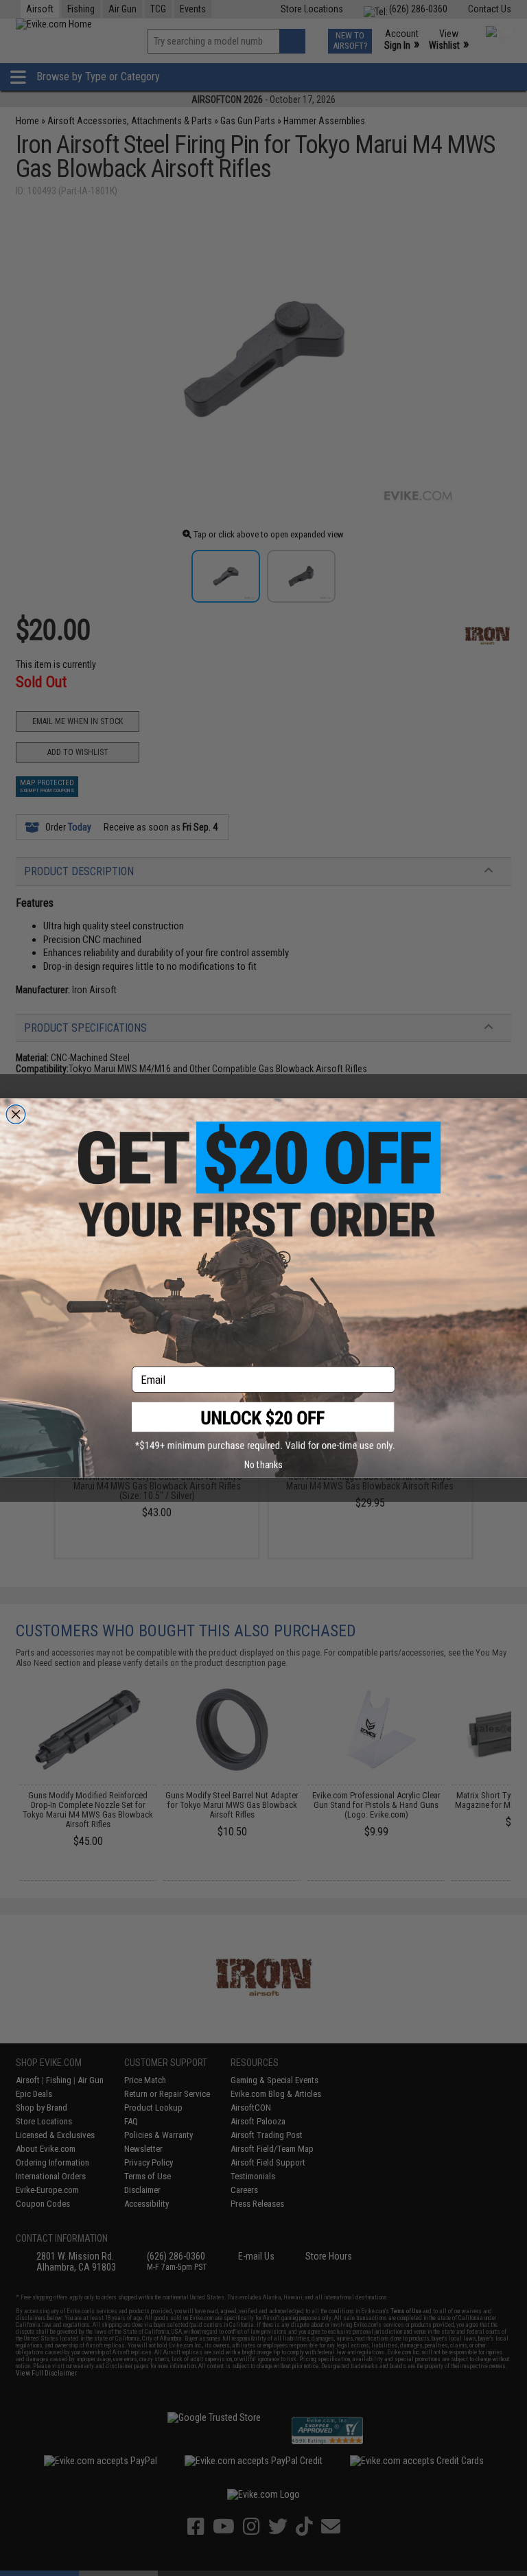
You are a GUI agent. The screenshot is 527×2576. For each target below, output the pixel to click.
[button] (263, 1427)
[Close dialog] (16, 1114)
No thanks (263, 1465)
